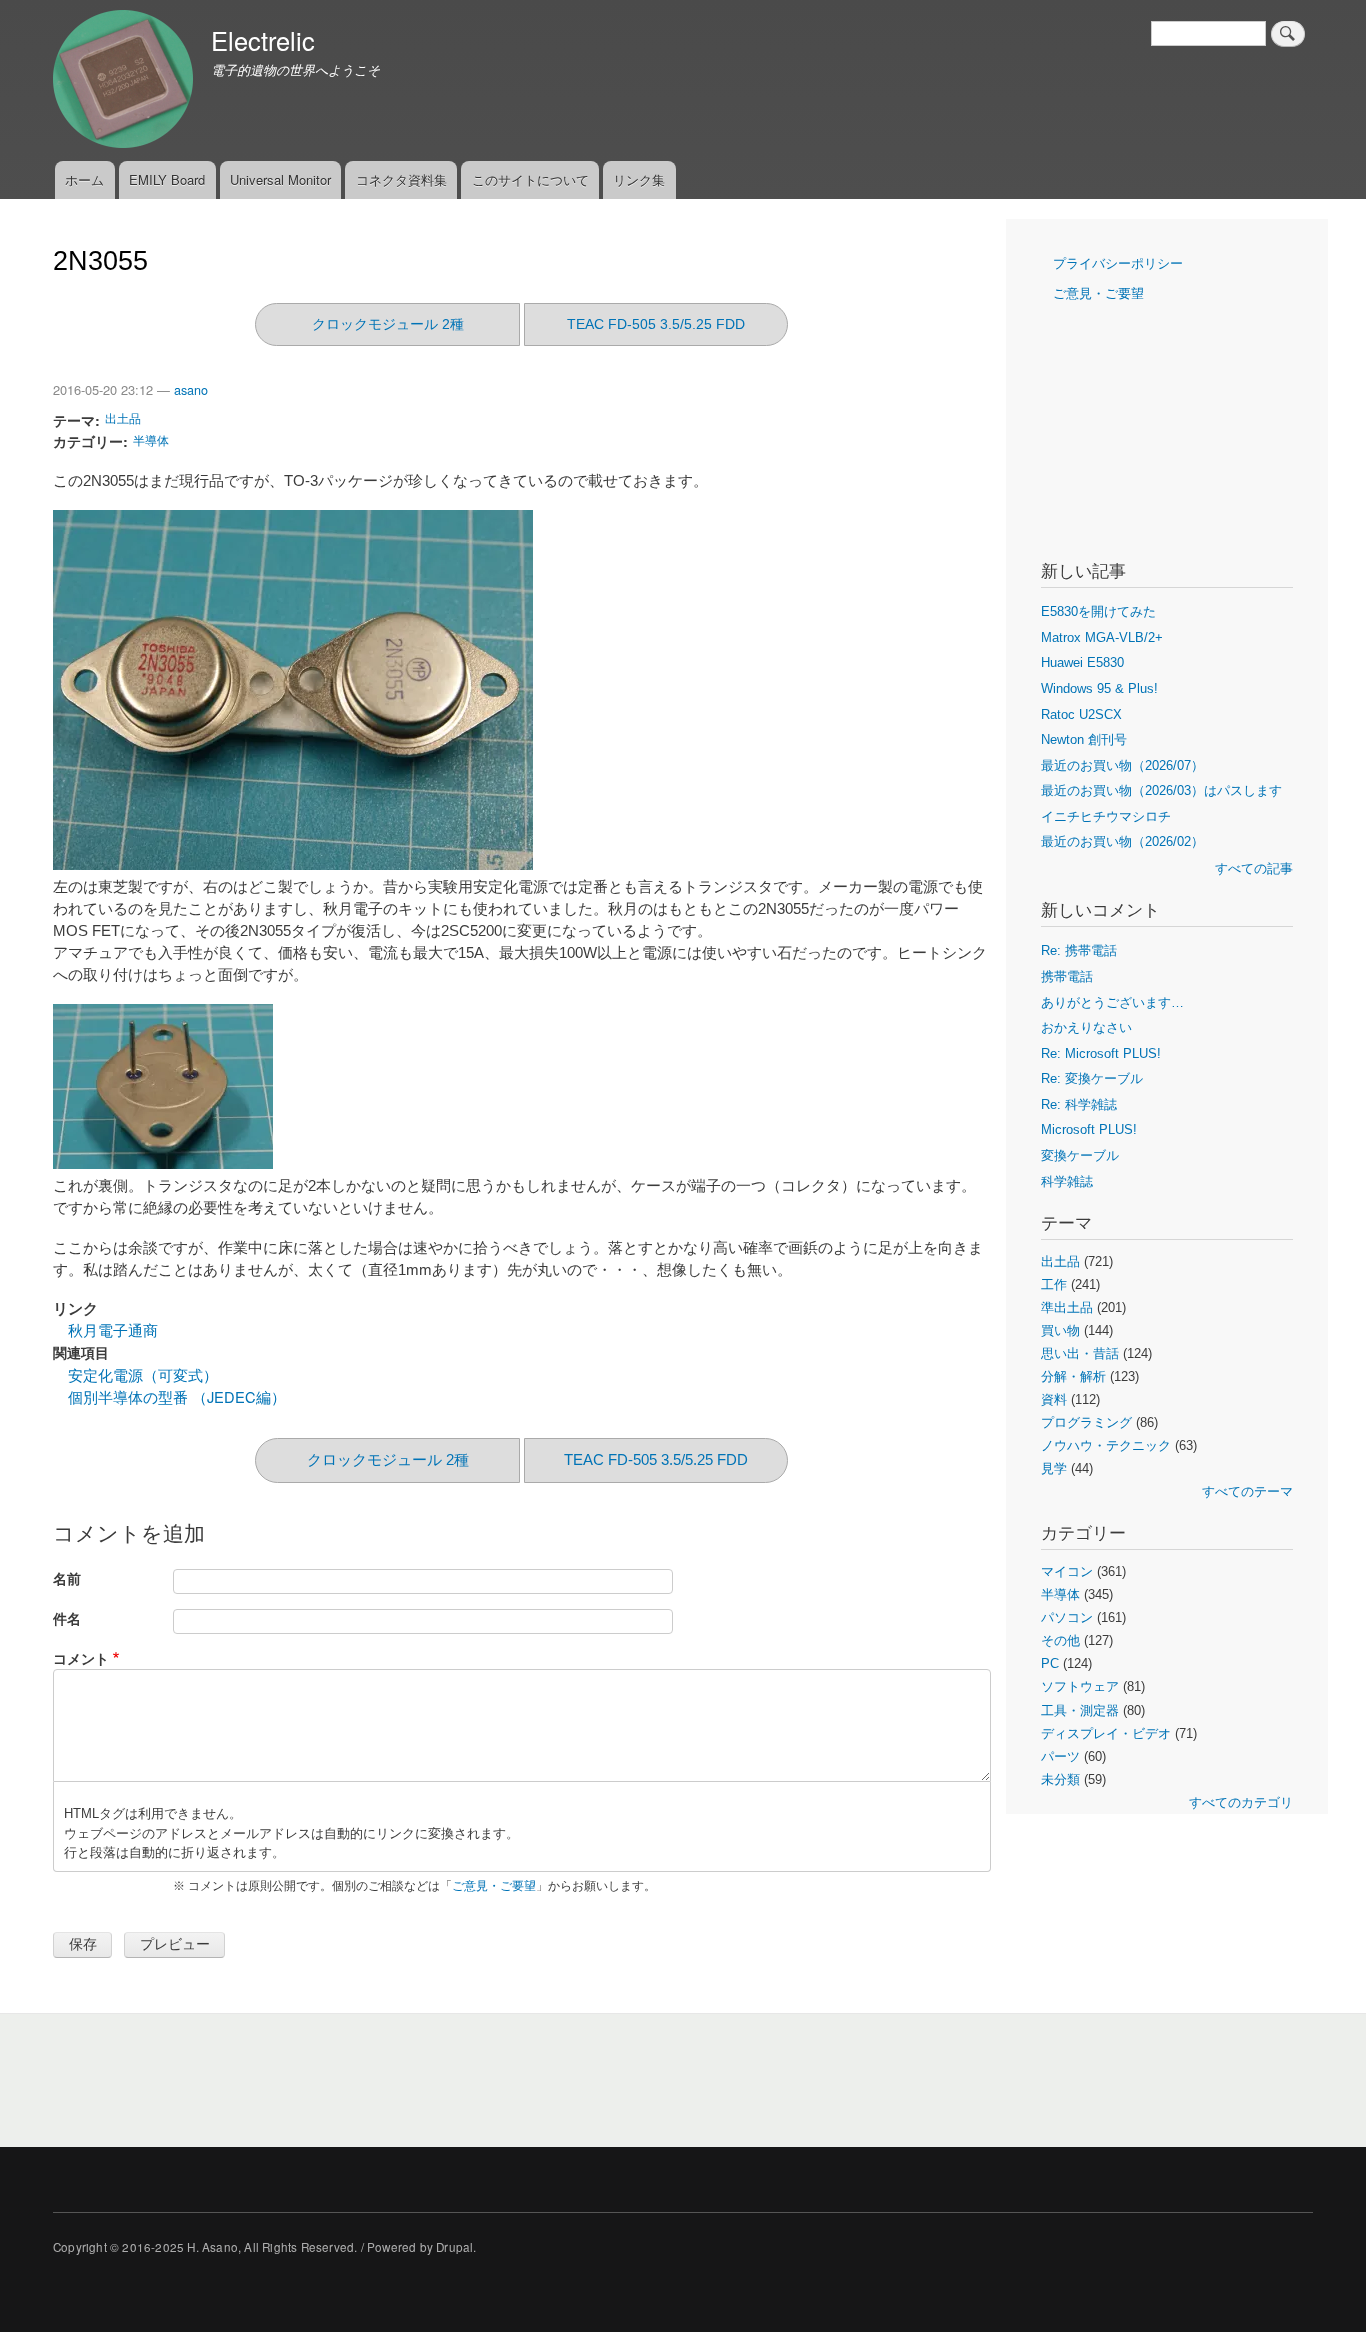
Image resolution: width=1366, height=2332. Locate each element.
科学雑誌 (1067, 1181)
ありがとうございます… (1112, 1002)
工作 (1054, 1284)
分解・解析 (1073, 1376)
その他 (1060, 1640)
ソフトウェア (1080, 1686)
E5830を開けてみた (1098, 611)
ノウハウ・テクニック (1106, 1445)
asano (191, 390)
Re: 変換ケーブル (1092, 1078)
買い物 (1060, 1330)
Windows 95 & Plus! (1099, 688)
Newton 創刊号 (1084, 739)
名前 (67, 1578)
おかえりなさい (1086, 1027)
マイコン (1067, 1571)
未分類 (1060, 1779)
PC (1050, 1663)
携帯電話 (1067, 976)
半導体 (151, 439)
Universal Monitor (280, 179)
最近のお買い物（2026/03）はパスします (1161, 790)
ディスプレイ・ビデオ (1106, 1733)
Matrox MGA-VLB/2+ (1102, 637)
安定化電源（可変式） (143, 1374)
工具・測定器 (1080, 1710)
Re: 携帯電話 (1079, 950)
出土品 (123, 418)
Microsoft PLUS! (1089, 1129)
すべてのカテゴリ (1241, 1802)
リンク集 (639, 179)
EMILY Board (167, 179)
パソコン (1067, 1617)
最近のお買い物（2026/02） (1122, 841)
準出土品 (1067, 1307)
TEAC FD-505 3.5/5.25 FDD (656, 324)
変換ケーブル (1080, 1155)
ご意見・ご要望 (494, 1886)
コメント (81, 1658)
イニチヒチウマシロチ (1106, 816)
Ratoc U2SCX (1081, 714)
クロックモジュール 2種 (388, 324)
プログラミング (1086, 1422)
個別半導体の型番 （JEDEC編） (177, 1396)
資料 (1054, 1399)
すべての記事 (1254, 868)
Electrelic (263, 40)
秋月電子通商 (113, 1331)
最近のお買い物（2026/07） (1122, 765)
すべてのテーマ (1247, 1491)
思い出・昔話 (1080, 1353)
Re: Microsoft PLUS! (1101, 1053)
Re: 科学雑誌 (1079, 1104)
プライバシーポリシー (1118, 263)
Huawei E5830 (1082, 662)
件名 (67, 1618)
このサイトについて (530, 179)
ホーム (84, 179)
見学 (1054, 1468)
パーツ (1060, 1756)
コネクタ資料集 (401, 179)
